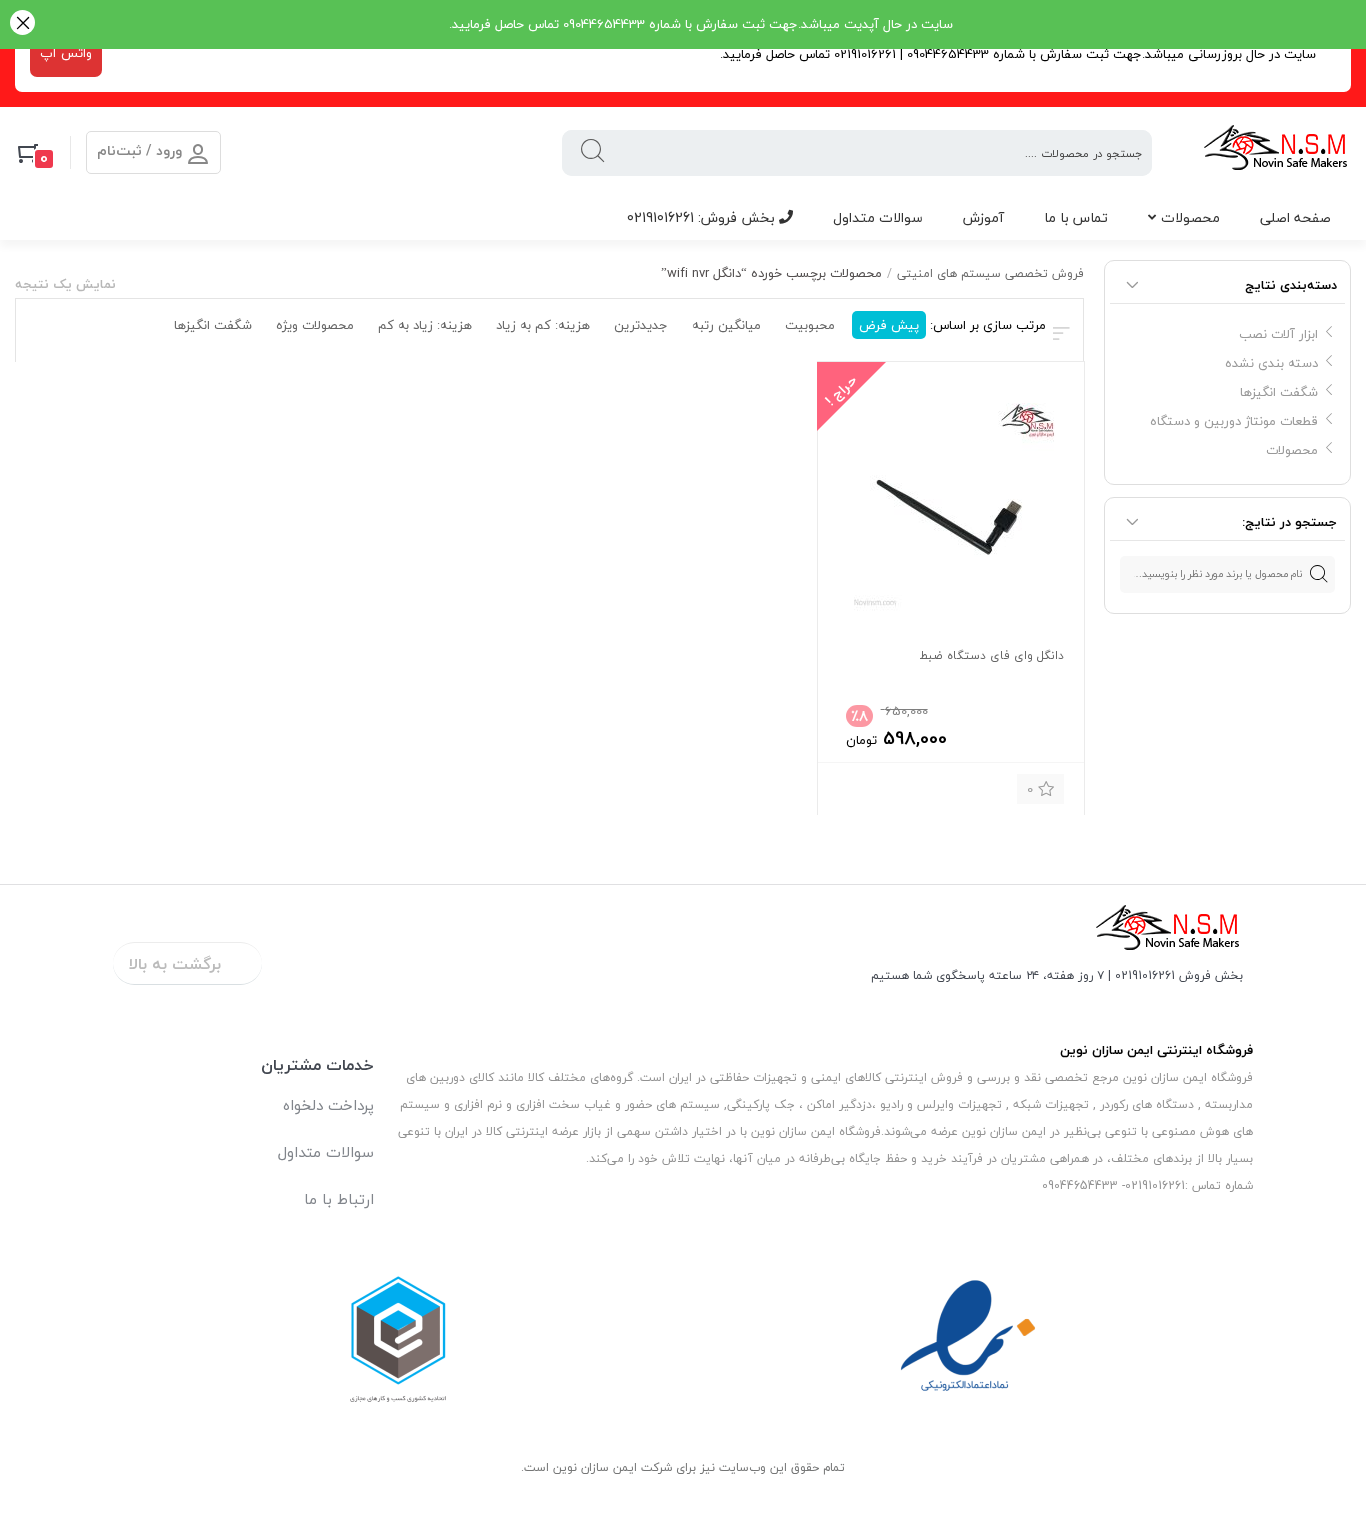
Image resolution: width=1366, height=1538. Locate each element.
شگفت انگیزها (1279, 392)
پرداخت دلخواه (328, 1105)
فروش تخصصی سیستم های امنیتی (990, 273)
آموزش (983, 217)
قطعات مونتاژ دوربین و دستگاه (1234, 421)
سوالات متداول (878, 217)
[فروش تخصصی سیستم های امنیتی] (1276, 152)
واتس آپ (66, 53)
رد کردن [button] (22, 24)
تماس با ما (1076, 217)
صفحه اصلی (1295, 217)
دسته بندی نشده (1271, 363)
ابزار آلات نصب (1278, 334)
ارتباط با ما (339, 1199)
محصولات (1190, 217)
